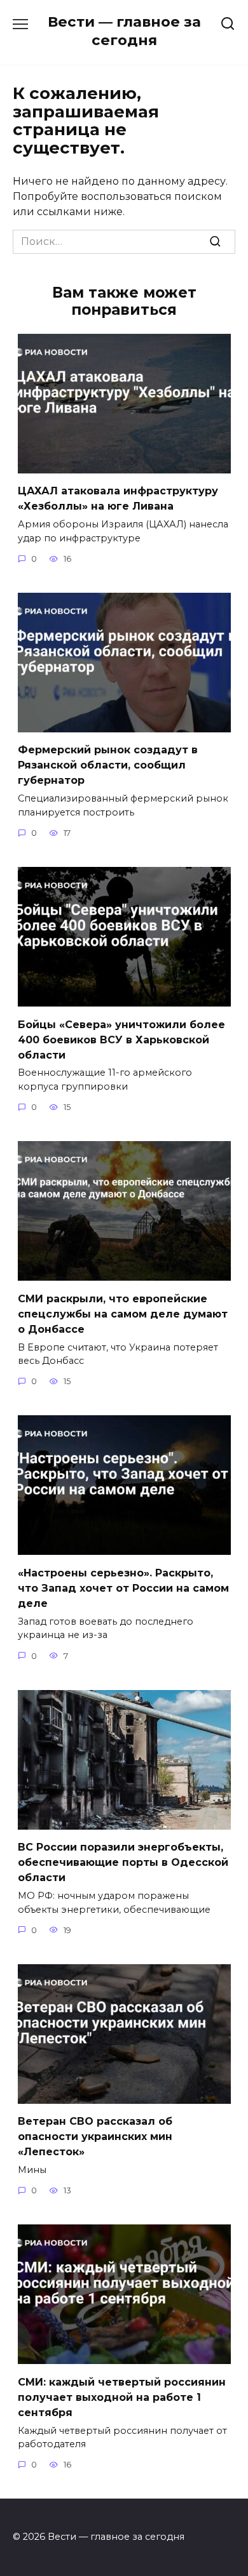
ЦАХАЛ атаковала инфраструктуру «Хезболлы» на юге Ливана (118, 499)
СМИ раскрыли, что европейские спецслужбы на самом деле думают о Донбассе (123, 1313)
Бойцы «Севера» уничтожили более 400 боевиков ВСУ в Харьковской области (121, 1039)
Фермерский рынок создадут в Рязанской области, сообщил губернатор (108, 765)
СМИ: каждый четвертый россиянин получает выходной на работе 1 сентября (122, 2397)
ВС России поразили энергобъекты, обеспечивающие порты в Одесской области (123, 1862)
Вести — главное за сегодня (124, 31)
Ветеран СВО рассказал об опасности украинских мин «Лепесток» (95, 2137)
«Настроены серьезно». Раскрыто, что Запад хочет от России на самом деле (123, 1588)
